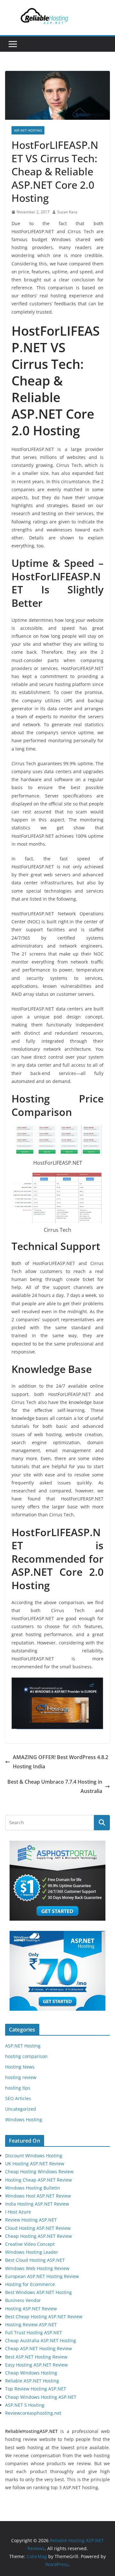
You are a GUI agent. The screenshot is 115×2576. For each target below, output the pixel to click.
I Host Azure (18, 2212)
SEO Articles (18, 2098)
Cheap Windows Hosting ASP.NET (41, 2397)
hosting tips (18, 2088)
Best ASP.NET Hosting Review (36, 2357)
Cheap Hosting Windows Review (39, 2172)
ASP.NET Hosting (28, 130)
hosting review (21, 2077)
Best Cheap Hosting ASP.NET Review (44, 2317)
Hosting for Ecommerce (30, 2284)
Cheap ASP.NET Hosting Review (38, 2348)
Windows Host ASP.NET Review (38, 2196)
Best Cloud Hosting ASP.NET (35, 2260)
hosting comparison (26, 2056)
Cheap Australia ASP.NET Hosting (41, 2340)
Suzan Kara (67, 212)
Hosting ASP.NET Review (31, 2309)
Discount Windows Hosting (34, 2156)
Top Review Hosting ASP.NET (36, 2389)
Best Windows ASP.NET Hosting (38, 2292)
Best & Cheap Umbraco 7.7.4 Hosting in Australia (55, 1786)
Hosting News (20, 2067)
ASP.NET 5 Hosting (25, 2405)
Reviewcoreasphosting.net (33, 2413)
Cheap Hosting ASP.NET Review (38, 2236)
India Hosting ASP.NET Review (37, 2204)
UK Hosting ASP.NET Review (35, 2164)
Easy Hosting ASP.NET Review (36, 2365)
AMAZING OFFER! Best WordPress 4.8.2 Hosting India (61, 1762)
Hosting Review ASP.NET (31, 2324)
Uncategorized (21, 2109)
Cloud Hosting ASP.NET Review (38, 2228)
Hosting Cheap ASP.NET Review (38, 2180)
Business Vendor (23, 2300)
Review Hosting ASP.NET (31, 2220)
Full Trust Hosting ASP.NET (34, 2332)
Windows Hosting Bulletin (33, 2188)
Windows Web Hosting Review (37, 2268)
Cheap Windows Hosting (31, 2373)
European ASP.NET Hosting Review (42, 2276)
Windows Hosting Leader (32, 2252)
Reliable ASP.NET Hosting (32, 2381)
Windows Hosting (24, 2119)
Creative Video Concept (30, 2244)
